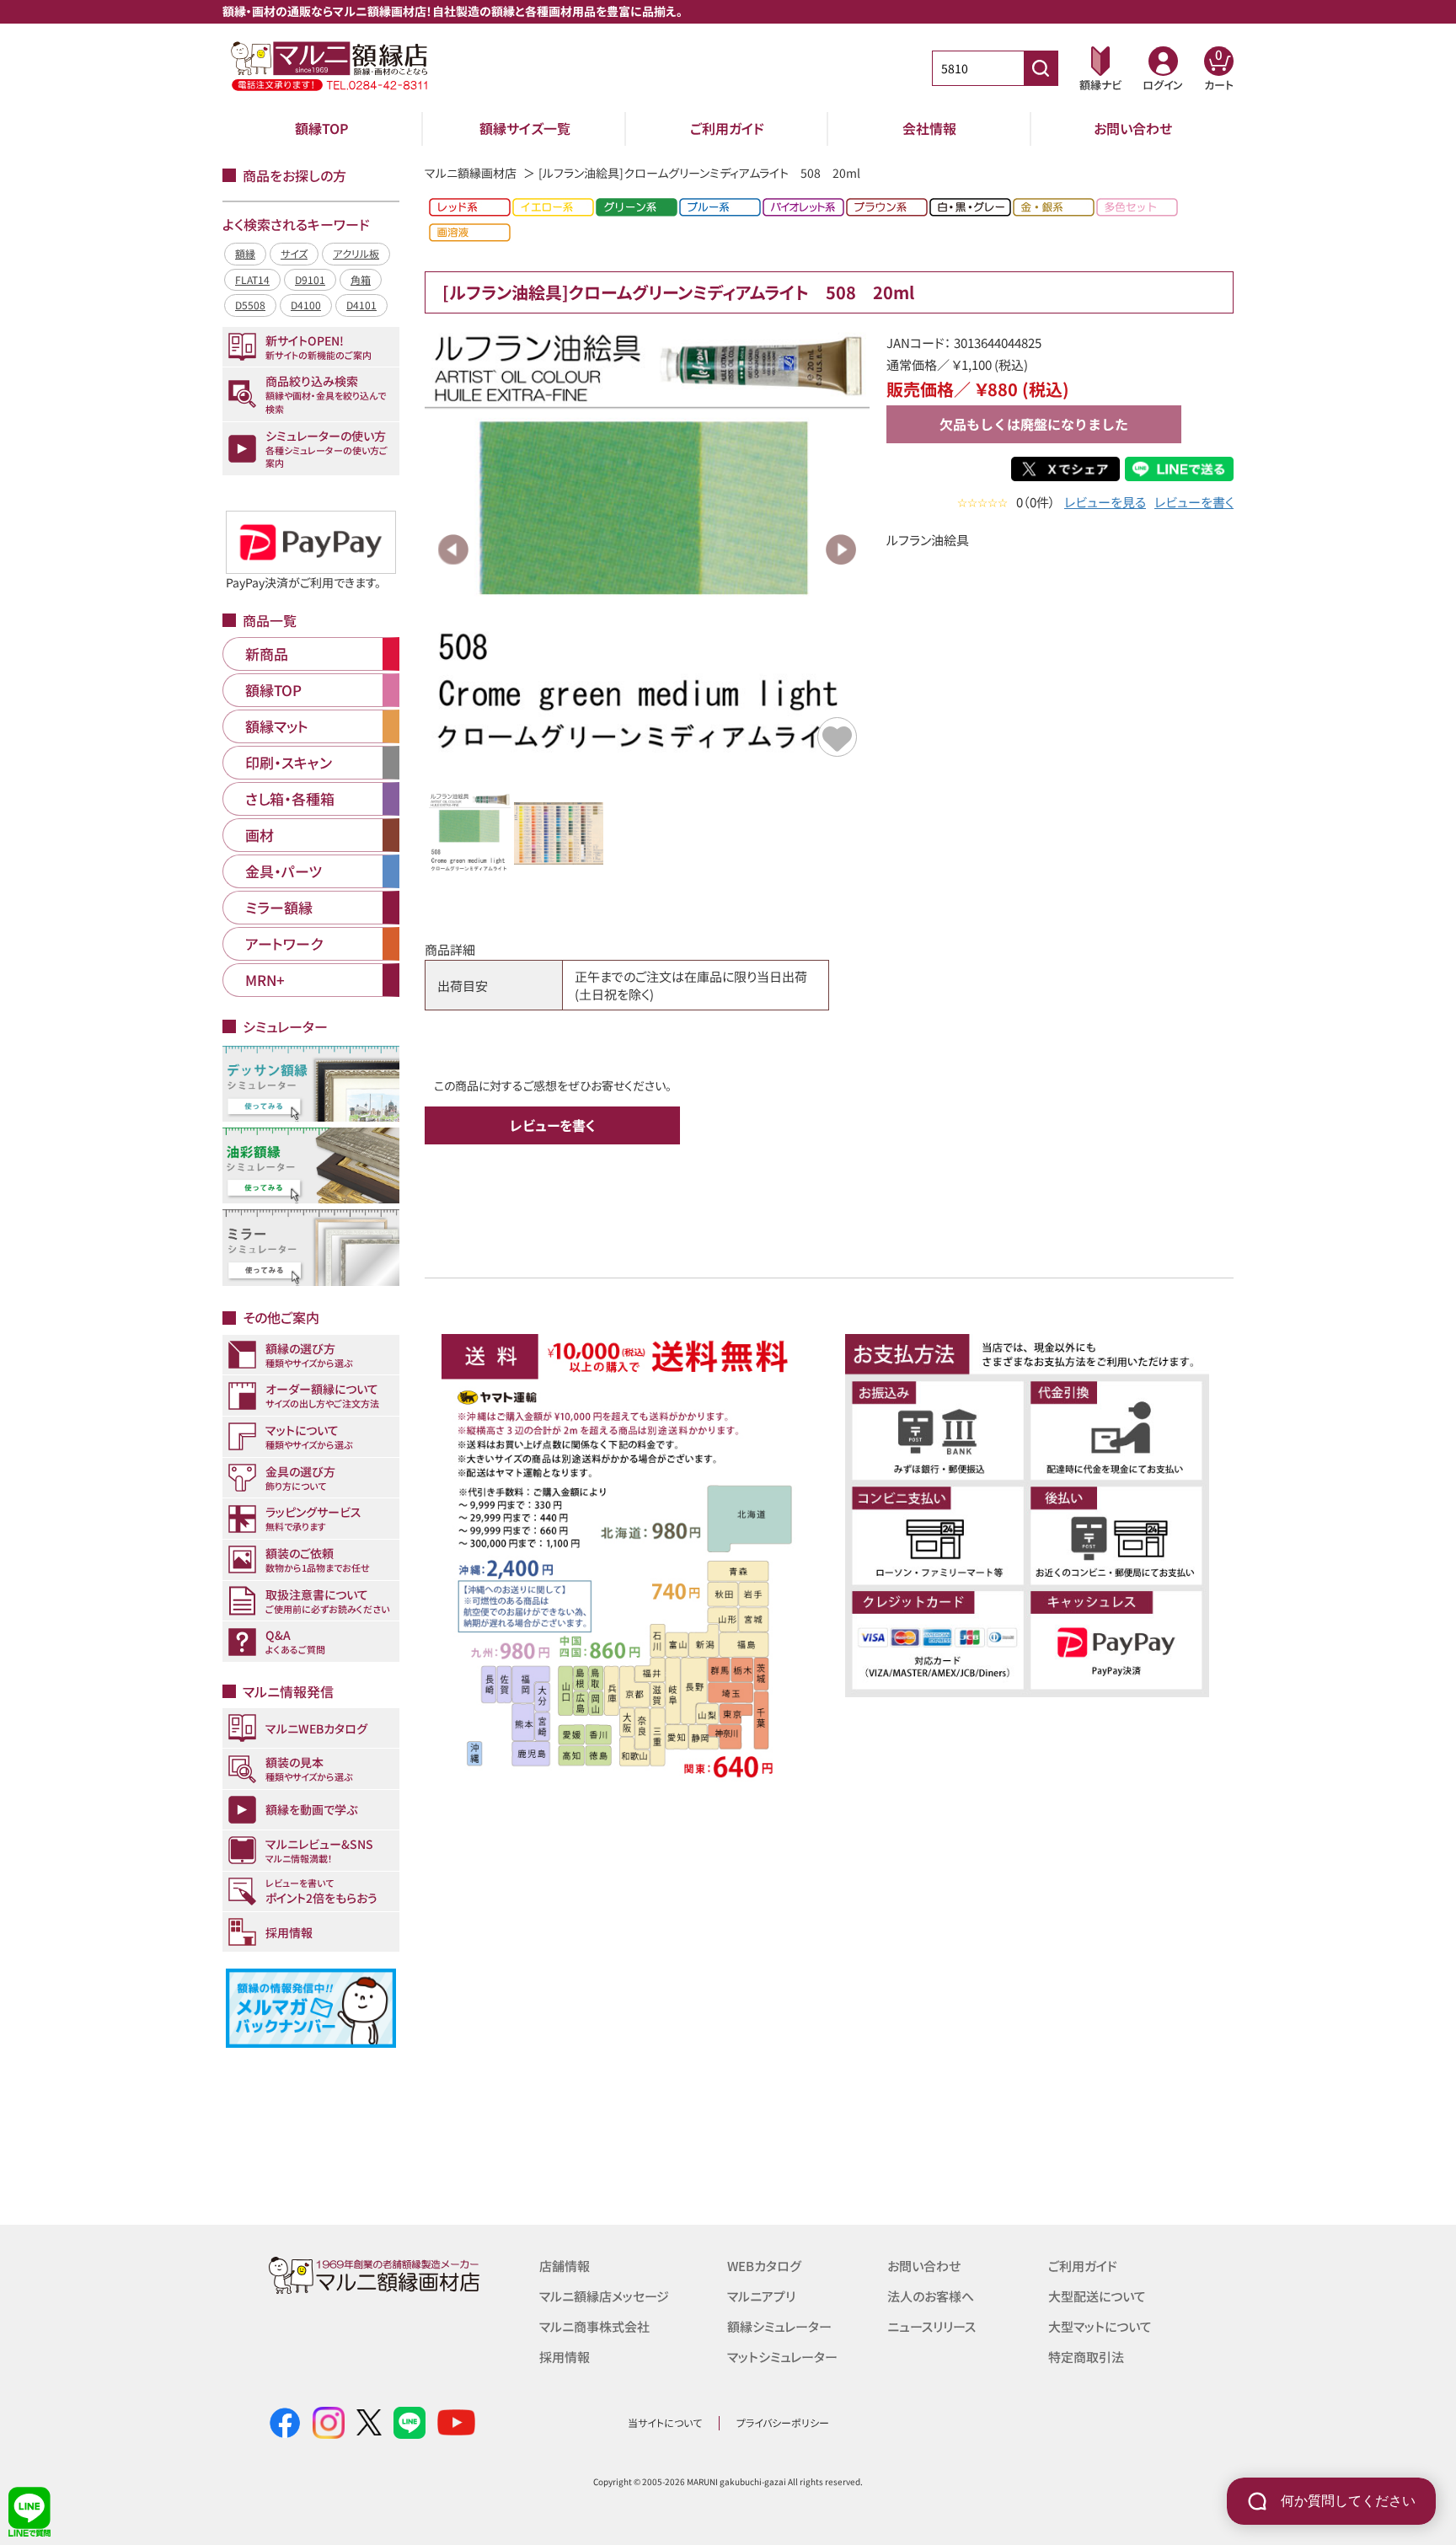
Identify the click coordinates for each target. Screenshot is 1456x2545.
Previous (453, 549)
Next (841, 549)
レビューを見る (1105, 502)
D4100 (306, 305)
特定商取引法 (1086, 2357)
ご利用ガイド (727, 128)
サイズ (294, 253)
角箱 (361, 279)
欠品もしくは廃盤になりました (1034, 424)
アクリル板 (356, 253)
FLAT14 (252, 279)
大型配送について (1097, 2296)
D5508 (250, 305)
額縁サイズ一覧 (525, 128)
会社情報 (929, 128)
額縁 (245, 253)
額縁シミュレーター (779, 2326)
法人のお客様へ (931, 2296)
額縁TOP (322, 128)
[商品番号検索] (1041, 68)
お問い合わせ (1133, 128)
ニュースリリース (931, 2326)
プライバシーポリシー (783, 2422)
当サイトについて (665, 2422)
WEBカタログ (764, 2266)
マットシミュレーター (782, 2357)
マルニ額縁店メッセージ (604, 2296)
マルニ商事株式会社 (594, 2326)
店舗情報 (565, 2266)
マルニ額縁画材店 (471, 173)
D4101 (361, 305)
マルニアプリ (761, 2296)
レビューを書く (1194, 502)
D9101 (310, 279)
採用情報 (565, 2357)
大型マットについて (1100, 2326)
